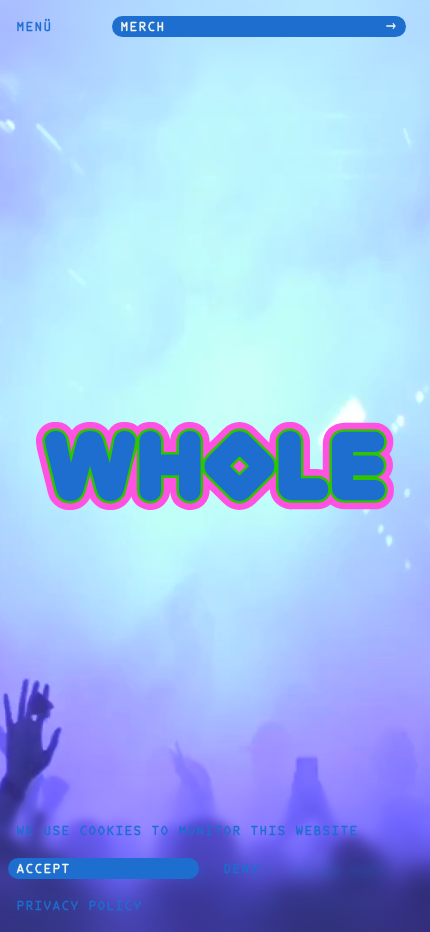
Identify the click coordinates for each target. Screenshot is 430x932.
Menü (34, 28)
